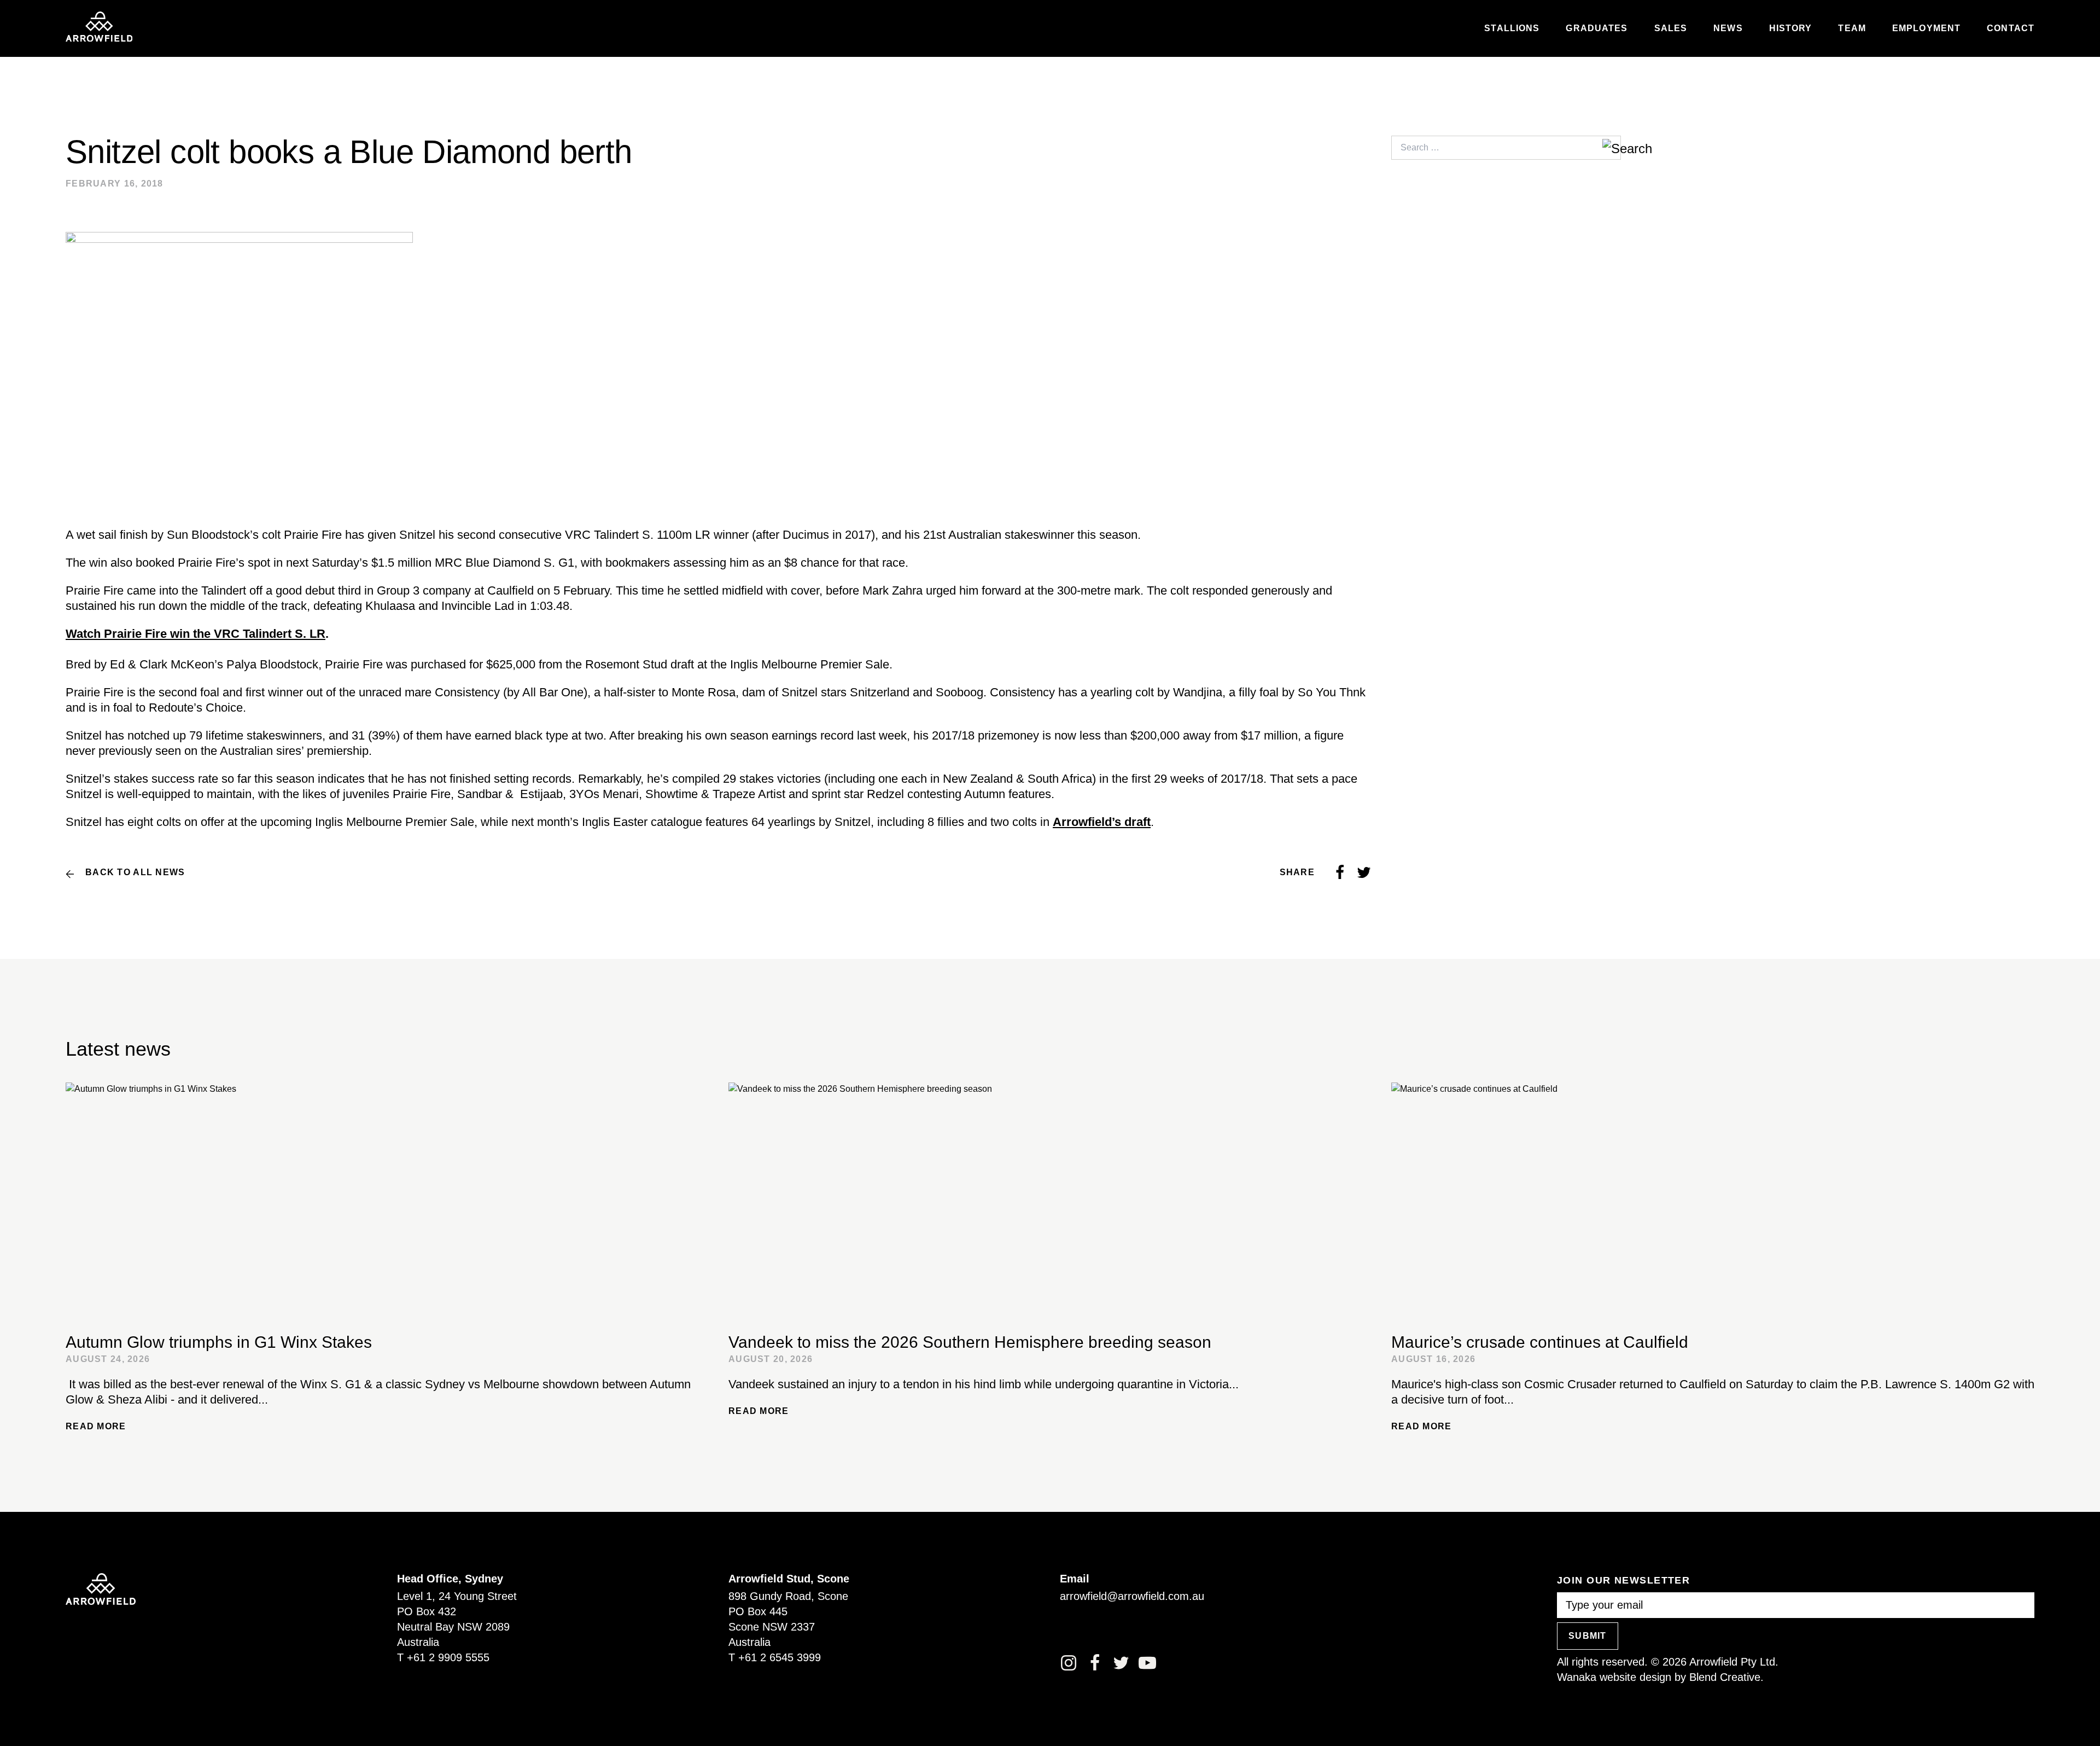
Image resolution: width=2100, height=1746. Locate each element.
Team (1852, 28)
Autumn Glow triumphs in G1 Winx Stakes (219, 1342)
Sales (1671, 28)
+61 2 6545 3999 (780, 1657)
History (1791, 28)
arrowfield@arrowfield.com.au (1132, 1596)
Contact (2011, 28)
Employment (1926, 28)
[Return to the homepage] (99, 27)
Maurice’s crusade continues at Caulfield (1540, 1342)
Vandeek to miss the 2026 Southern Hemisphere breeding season (970, 1342)
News (1728, 28)
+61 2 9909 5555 (448, 1657)
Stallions (1512, 28)
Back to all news (135, 872)
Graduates (1597, 28)
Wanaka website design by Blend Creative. (1660, 1677)
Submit (1588, 1636)
